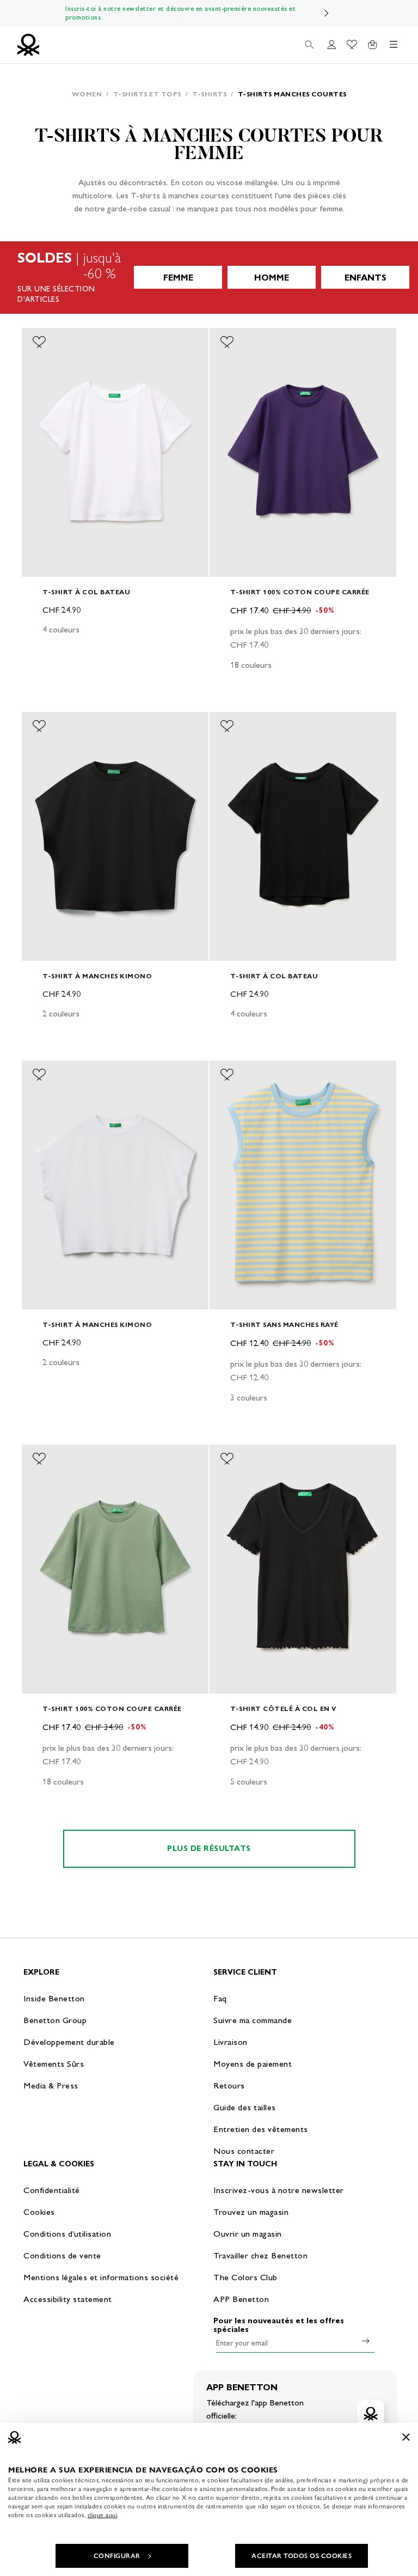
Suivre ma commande (253, 2020)
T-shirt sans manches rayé (284, 1324)
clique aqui (103, 2515)
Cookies (39, 2212)
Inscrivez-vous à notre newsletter (279, 2190)
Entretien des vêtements (261, 2129)
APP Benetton (241, 2299)
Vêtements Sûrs (54, 2064)
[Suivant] (327, 13)
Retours (229, 2085)
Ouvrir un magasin (248, 2234)
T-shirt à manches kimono (97, 976)
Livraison (230, 2042)
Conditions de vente (62, 2255)
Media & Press (51, 2085)
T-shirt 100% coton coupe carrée (300, 592)
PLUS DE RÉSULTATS (209, 1849)
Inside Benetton (54, 1998)
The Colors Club (245, 2277)
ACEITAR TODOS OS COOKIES (302, 2556)
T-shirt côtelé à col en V (283, 1709)
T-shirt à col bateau (86, 592)
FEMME (178, 278)
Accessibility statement (68, 2299)
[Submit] (366, 2341)
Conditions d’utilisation (67, 2234)
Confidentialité (52, 2190)
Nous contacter (244, 2151)
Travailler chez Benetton (260, 2255)
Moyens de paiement (253, 2064)
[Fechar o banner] (406, 2437)
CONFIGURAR (117, 2556)
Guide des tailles (245, 2107)
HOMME (272, 278)
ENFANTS (365, 278)
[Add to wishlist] (39, 342)
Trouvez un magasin (251, 2212)
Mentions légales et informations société (101, 2277)
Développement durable (69, 2042)
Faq (220, 1998)
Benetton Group (55, 2020)
